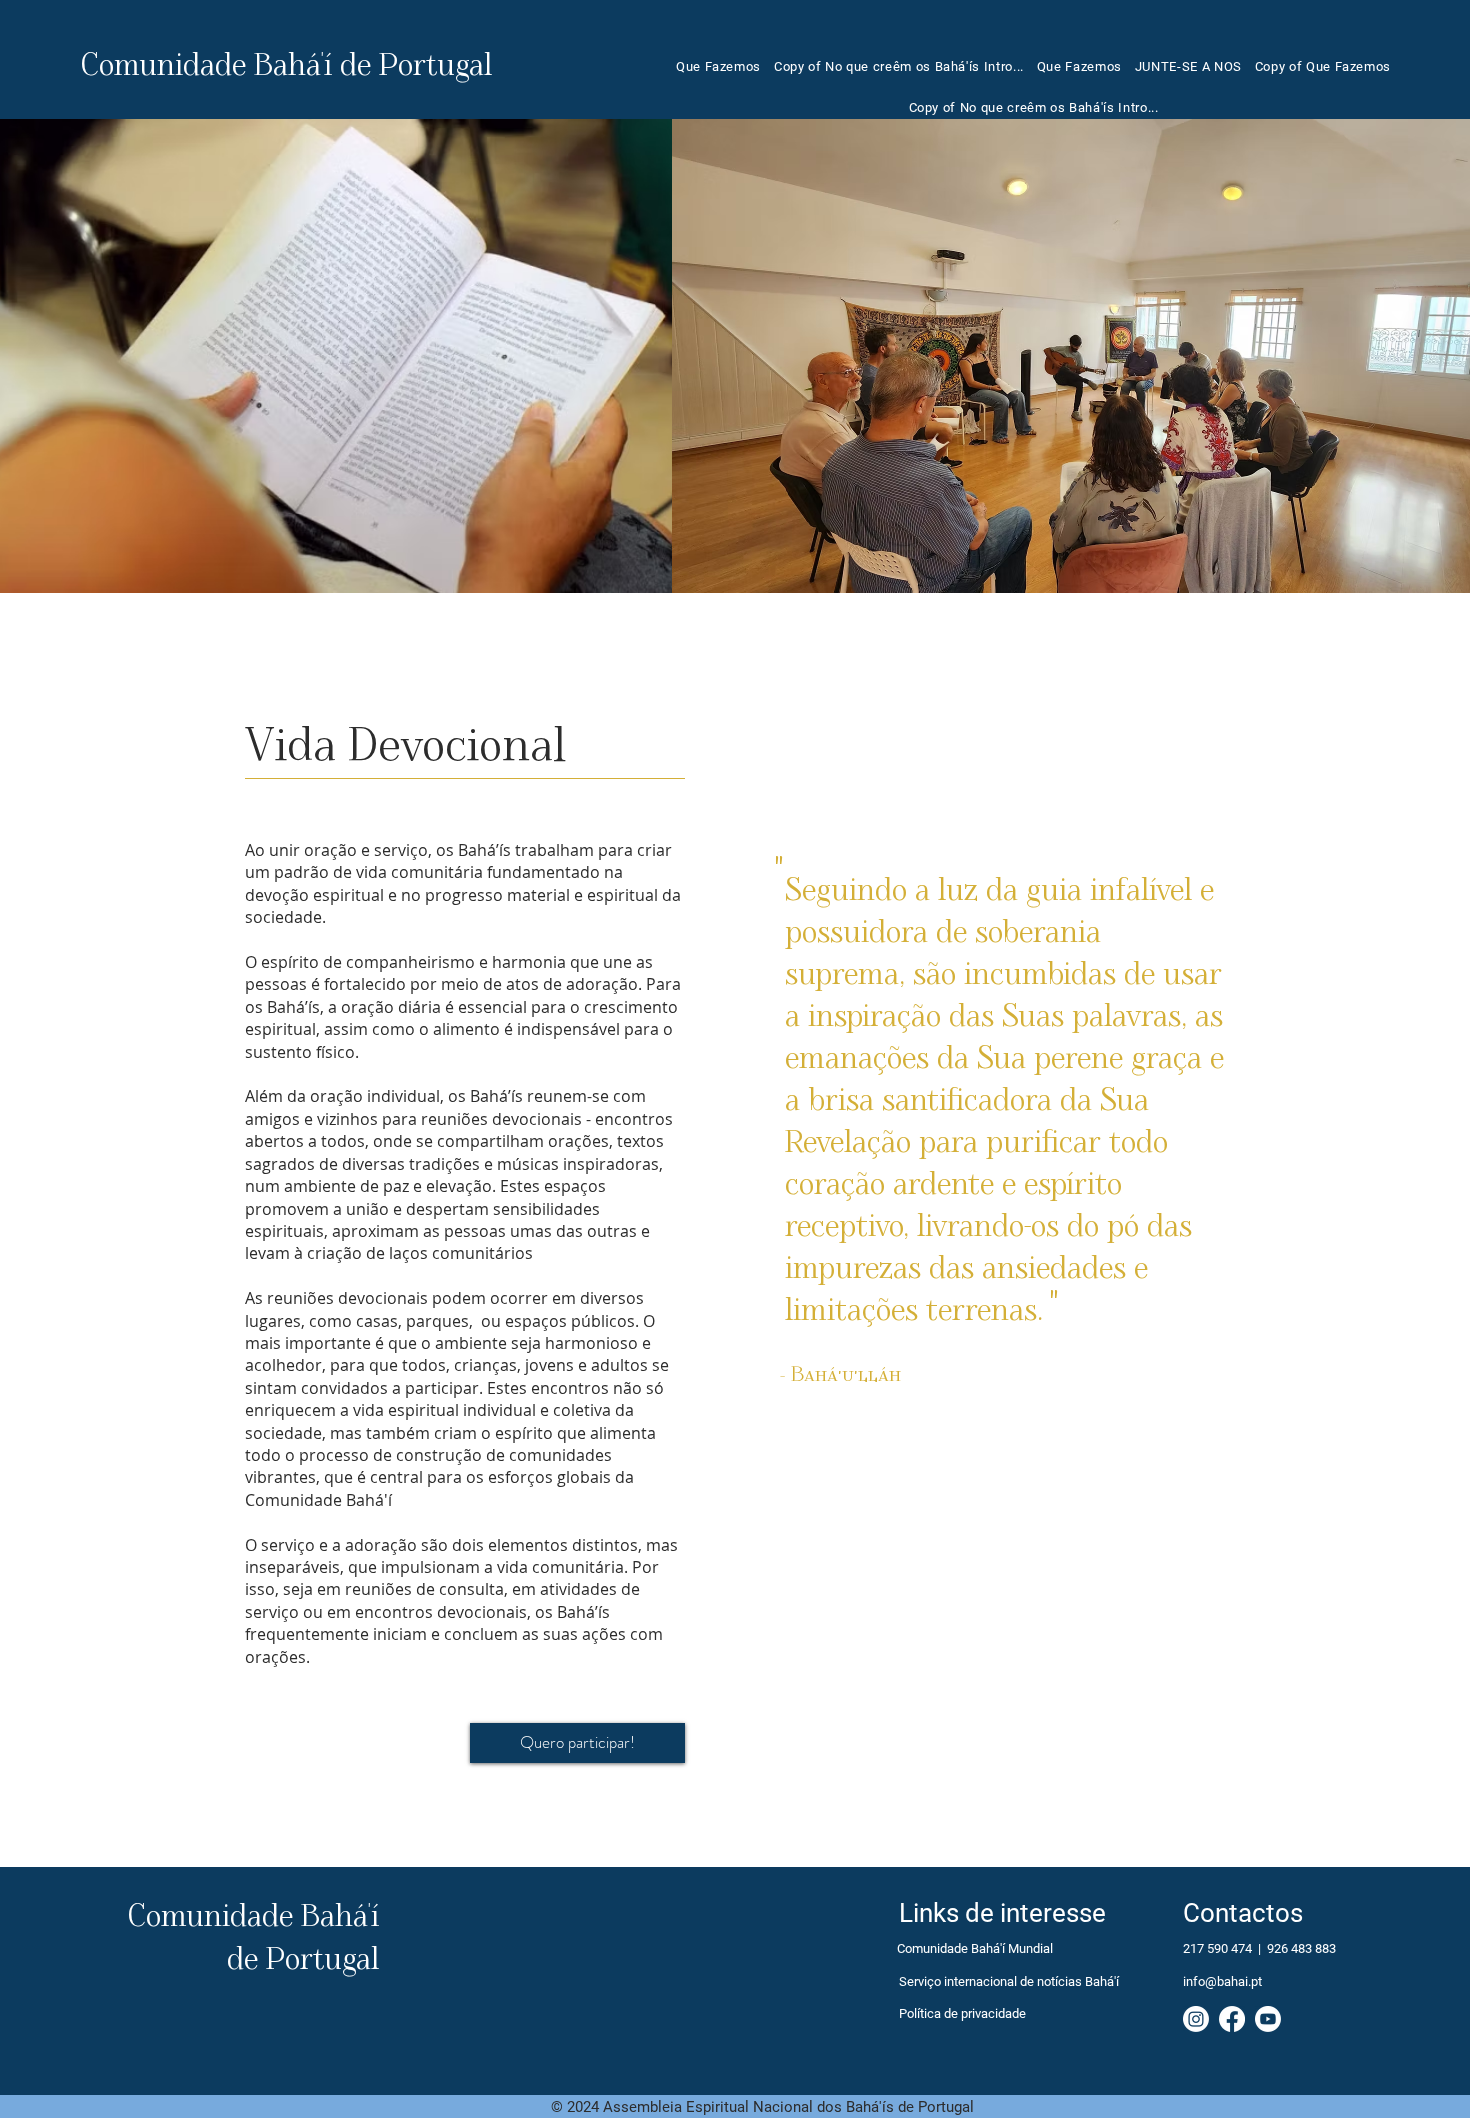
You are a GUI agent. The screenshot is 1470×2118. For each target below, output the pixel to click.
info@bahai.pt (1222, 1981)
